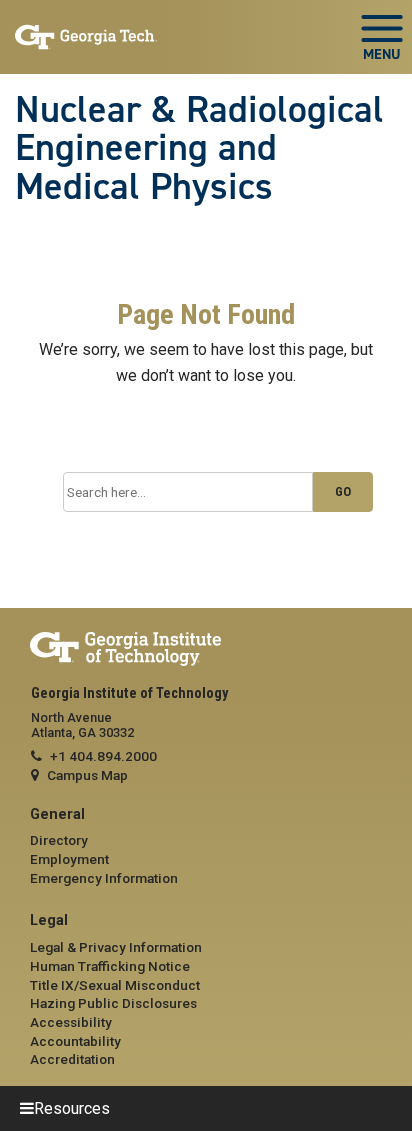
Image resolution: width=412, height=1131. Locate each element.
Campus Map (87, 775)
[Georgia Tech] (206, 649)
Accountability (75, 1041)
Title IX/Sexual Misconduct (115, 985)
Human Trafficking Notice (110, 966)
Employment (69, 859)
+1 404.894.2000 (103, 756)
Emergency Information (104, 878)
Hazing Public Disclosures (113, 1003)
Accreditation (72, 1059)
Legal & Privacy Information (116, 947)
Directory (59, 840)
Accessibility (71, 1022)
